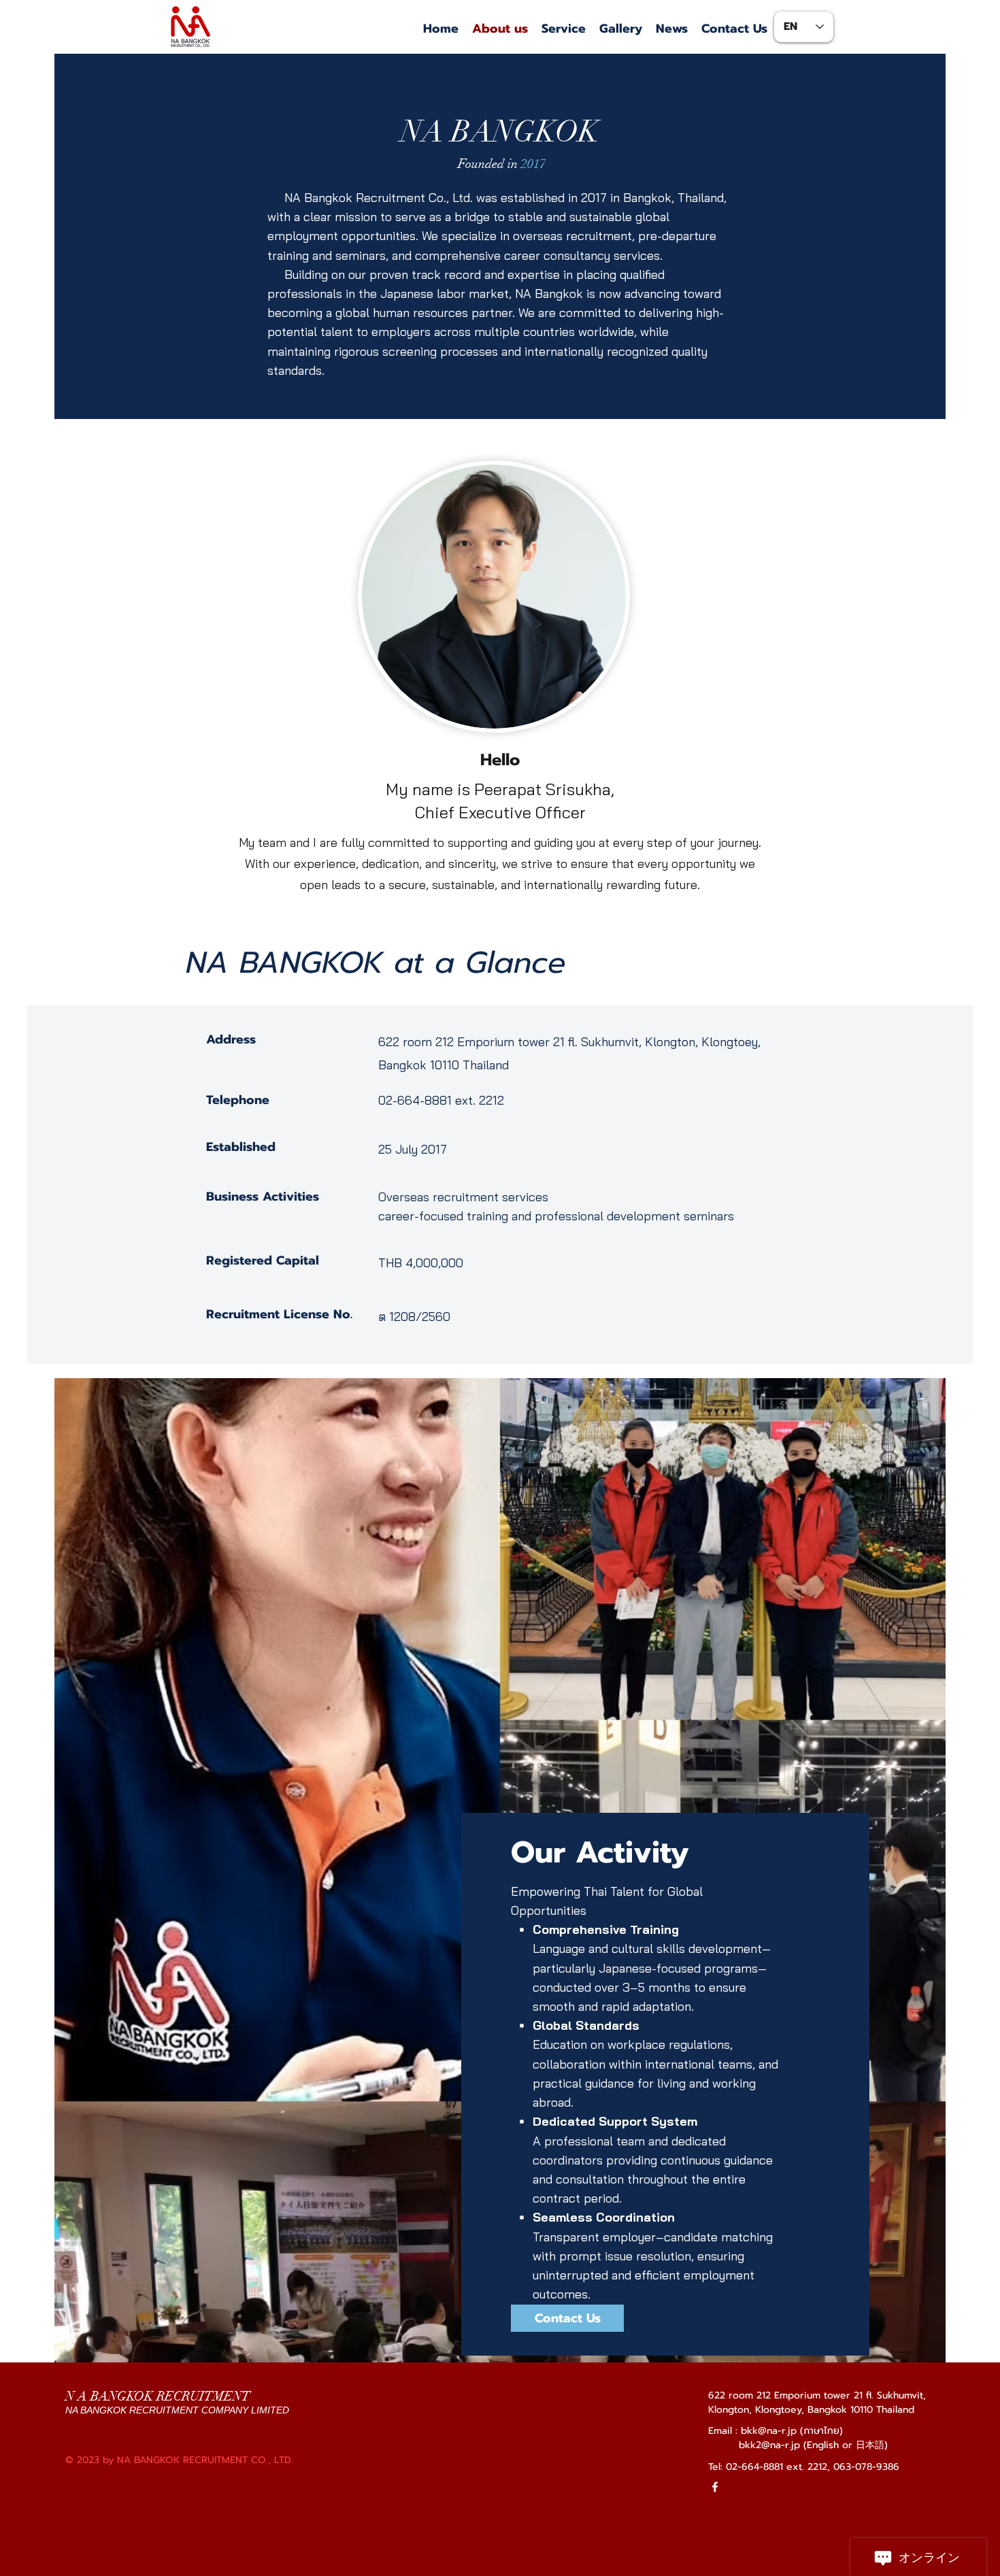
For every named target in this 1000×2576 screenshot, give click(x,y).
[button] (564, 29)
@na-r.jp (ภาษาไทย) (800, 2431)
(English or (830, 2445)
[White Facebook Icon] (715, 2487)
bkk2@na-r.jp (769, 2445)
